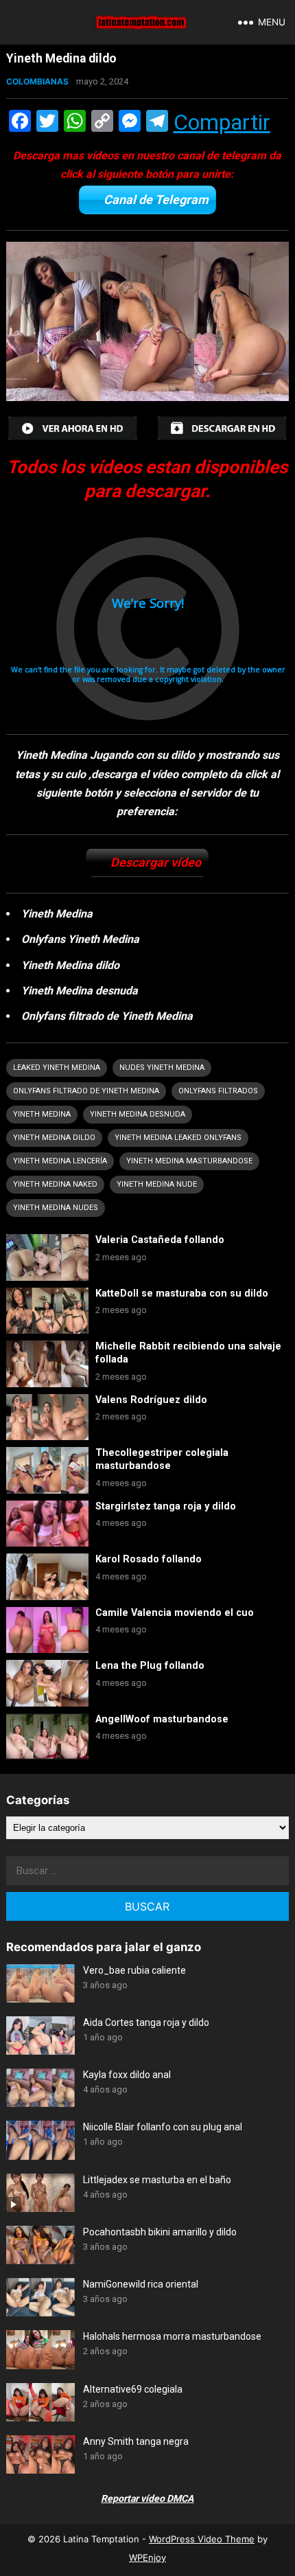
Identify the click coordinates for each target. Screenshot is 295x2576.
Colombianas (37, 81)
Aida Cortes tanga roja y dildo (146, 2022)
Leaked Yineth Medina (57, 1068)
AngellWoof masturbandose (162, 1719)
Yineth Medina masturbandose (189, 1161)
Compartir (222, 122)
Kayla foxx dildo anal (127, 2075)
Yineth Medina (42, 1114)
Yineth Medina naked (55, 1184)
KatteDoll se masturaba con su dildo (182, 1293)
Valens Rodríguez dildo (151, 1400)
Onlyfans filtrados (218, 1091)
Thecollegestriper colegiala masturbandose (162, 1459)
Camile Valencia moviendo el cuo (175, 1613)
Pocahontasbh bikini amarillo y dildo (160, 2232)
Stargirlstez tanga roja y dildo (166, 1506)
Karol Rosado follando (149, 1559)
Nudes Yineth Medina (162, 1068)
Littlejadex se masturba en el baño (157, 2180)
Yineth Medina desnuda (138, 1114)
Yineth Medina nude (157, 1184)
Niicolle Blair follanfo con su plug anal (163, 2127)
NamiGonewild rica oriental (141, 2284)
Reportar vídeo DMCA (147, 2498)
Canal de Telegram (156, 200)
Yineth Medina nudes (56, 1208)
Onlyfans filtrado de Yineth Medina (86, 1091)
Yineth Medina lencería (60, 1161)
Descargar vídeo (156, 862)
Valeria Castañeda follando (160, 1240)
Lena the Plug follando (150, 1666)
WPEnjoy (147, 2557)
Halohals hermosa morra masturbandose (172, 2336)
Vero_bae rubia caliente (134, 1970)
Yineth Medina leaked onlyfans (178, 1138)
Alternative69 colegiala (133, 2389)
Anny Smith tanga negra (136, 2441)
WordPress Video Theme (202, 2539)
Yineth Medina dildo (54, 1138)
